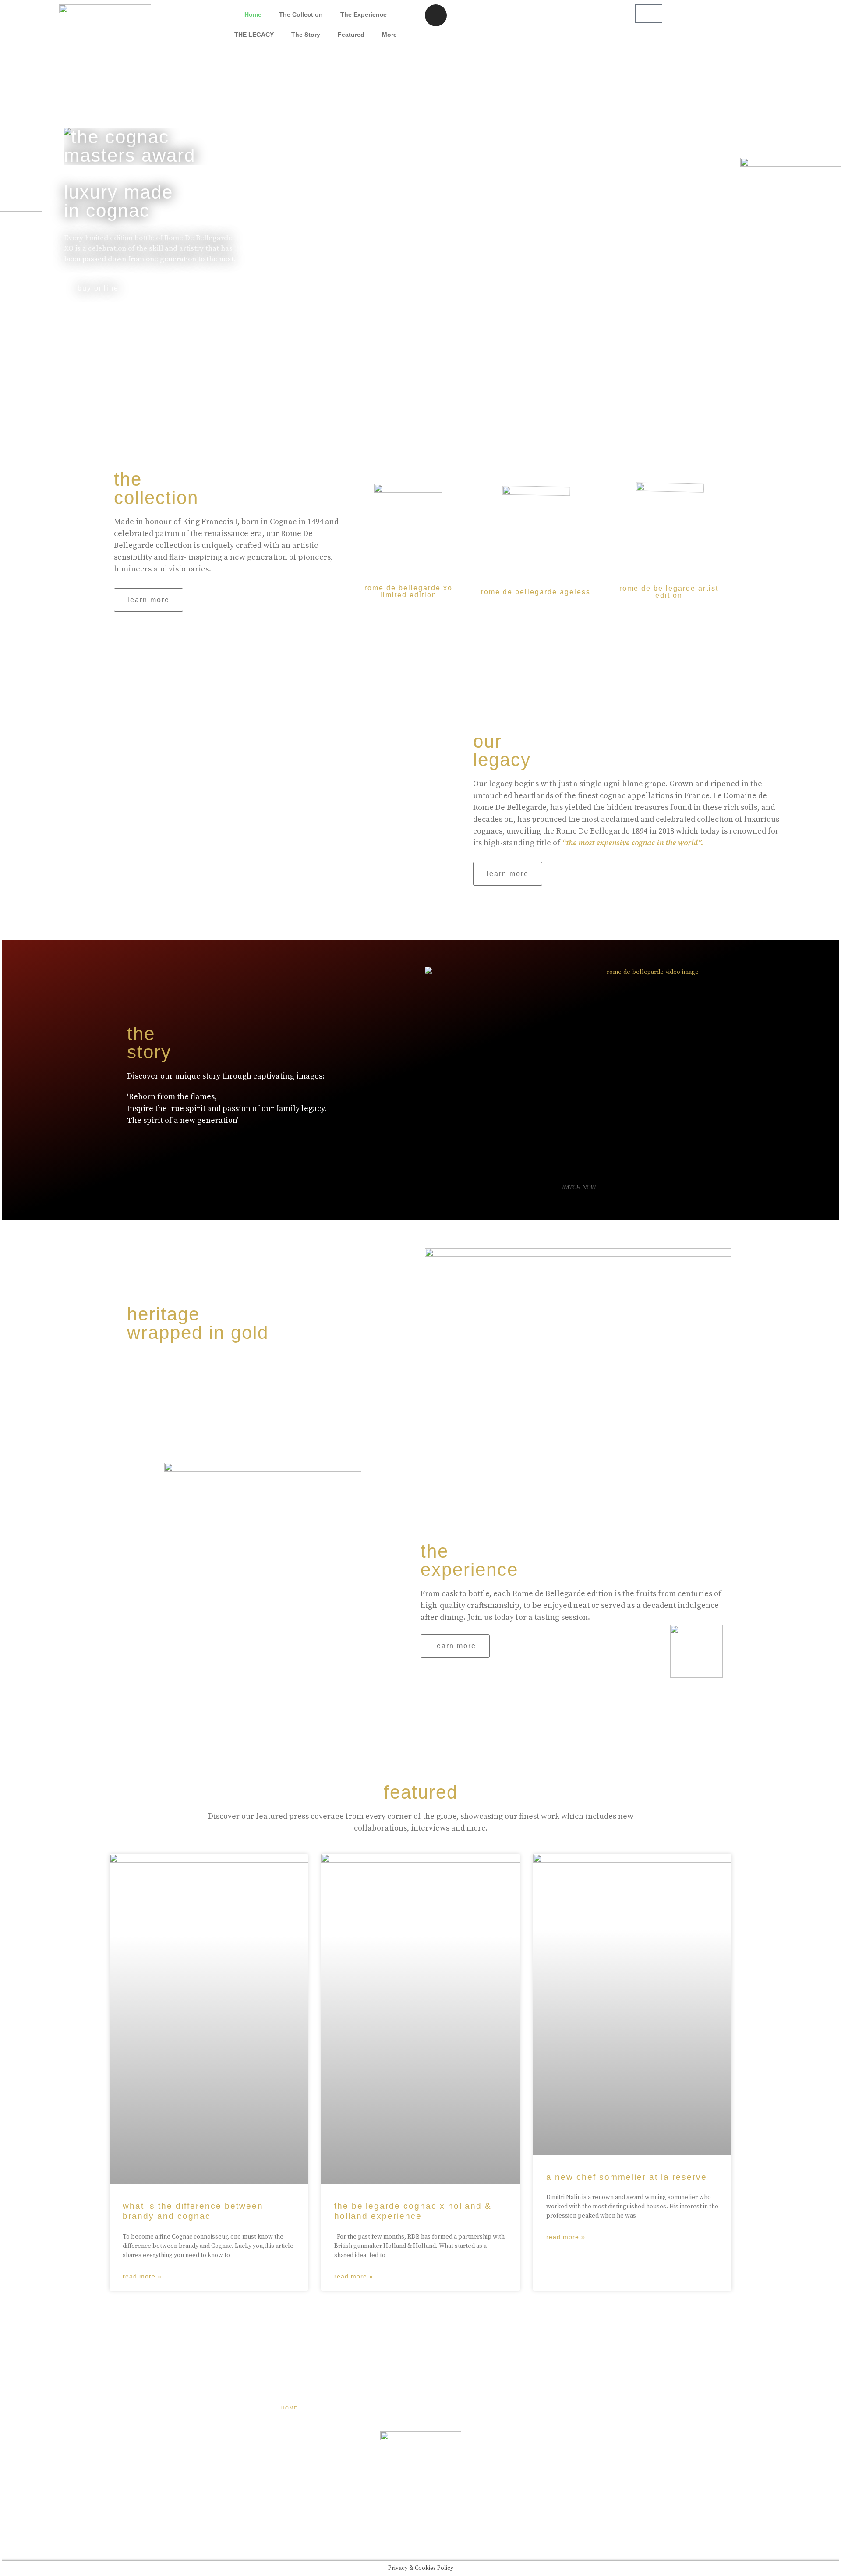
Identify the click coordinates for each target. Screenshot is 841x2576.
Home (253, 14)
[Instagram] (436, 15)
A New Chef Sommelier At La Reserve (627, 2177)
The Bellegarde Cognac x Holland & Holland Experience (413, 2211)
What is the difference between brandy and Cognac (193, 2211)
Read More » (142, 2276)
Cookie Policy (482, 2408)
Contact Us (541, 2408)
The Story (306, 35)
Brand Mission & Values (402, 2408)
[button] (148, 600)
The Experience (364, 14)
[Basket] (649, 14)
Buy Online (98, 288)
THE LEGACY (254, 35)
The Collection (301, 14)
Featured (351, 35)
